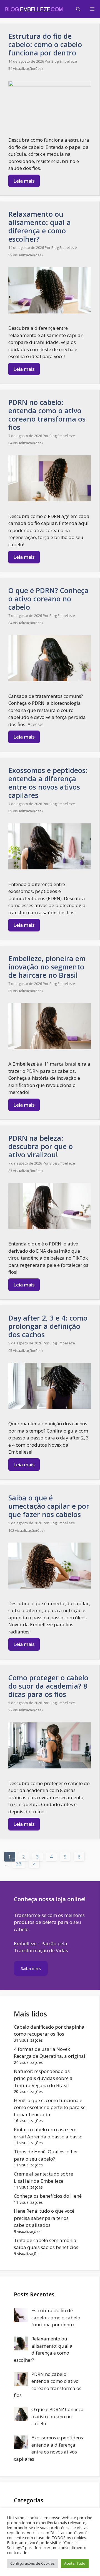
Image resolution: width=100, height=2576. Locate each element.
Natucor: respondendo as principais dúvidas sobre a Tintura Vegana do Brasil (43, 2078)
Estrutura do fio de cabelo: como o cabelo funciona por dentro (45, 44)
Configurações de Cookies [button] (32, 2563)
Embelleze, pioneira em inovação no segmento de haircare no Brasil (47, 967)
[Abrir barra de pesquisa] (78, 9)
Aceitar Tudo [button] (75, 2563)
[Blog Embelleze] (34, 9)
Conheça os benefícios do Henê (48, 2196)
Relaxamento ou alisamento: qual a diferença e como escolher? (40, 226)
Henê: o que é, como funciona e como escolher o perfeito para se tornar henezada (50, 2107)
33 (21, 1863)
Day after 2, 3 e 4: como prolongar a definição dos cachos (48, 1326)
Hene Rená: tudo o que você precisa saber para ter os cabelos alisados (44, 2218)
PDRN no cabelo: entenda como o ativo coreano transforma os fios (47, 415)
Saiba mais (31, 1968)
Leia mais (24, 181)
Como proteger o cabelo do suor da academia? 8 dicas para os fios (48, 1686)
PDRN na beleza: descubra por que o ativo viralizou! (41, 1146)
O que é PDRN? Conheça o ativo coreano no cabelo (48, 599)
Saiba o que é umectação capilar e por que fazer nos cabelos (49, 1506)
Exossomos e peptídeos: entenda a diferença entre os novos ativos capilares (48, 783)
